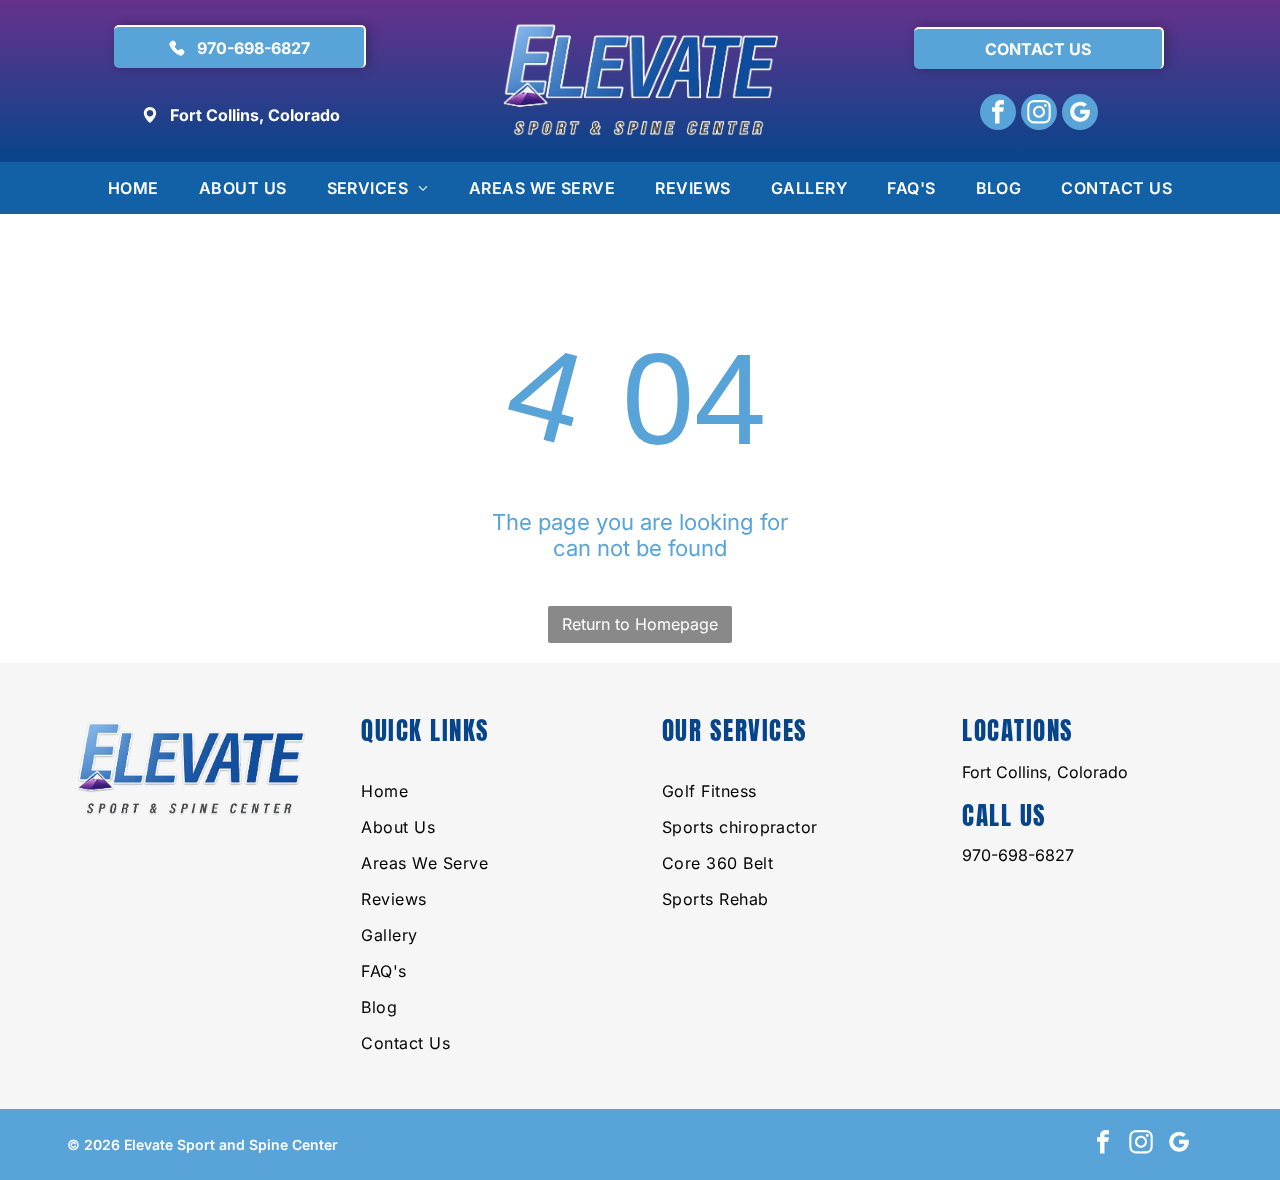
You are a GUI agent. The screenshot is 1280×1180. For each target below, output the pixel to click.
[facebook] (998, 114)
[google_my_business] (1080, 114)
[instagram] (1039, 114)
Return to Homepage (640, 624)
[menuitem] (133, 188)
